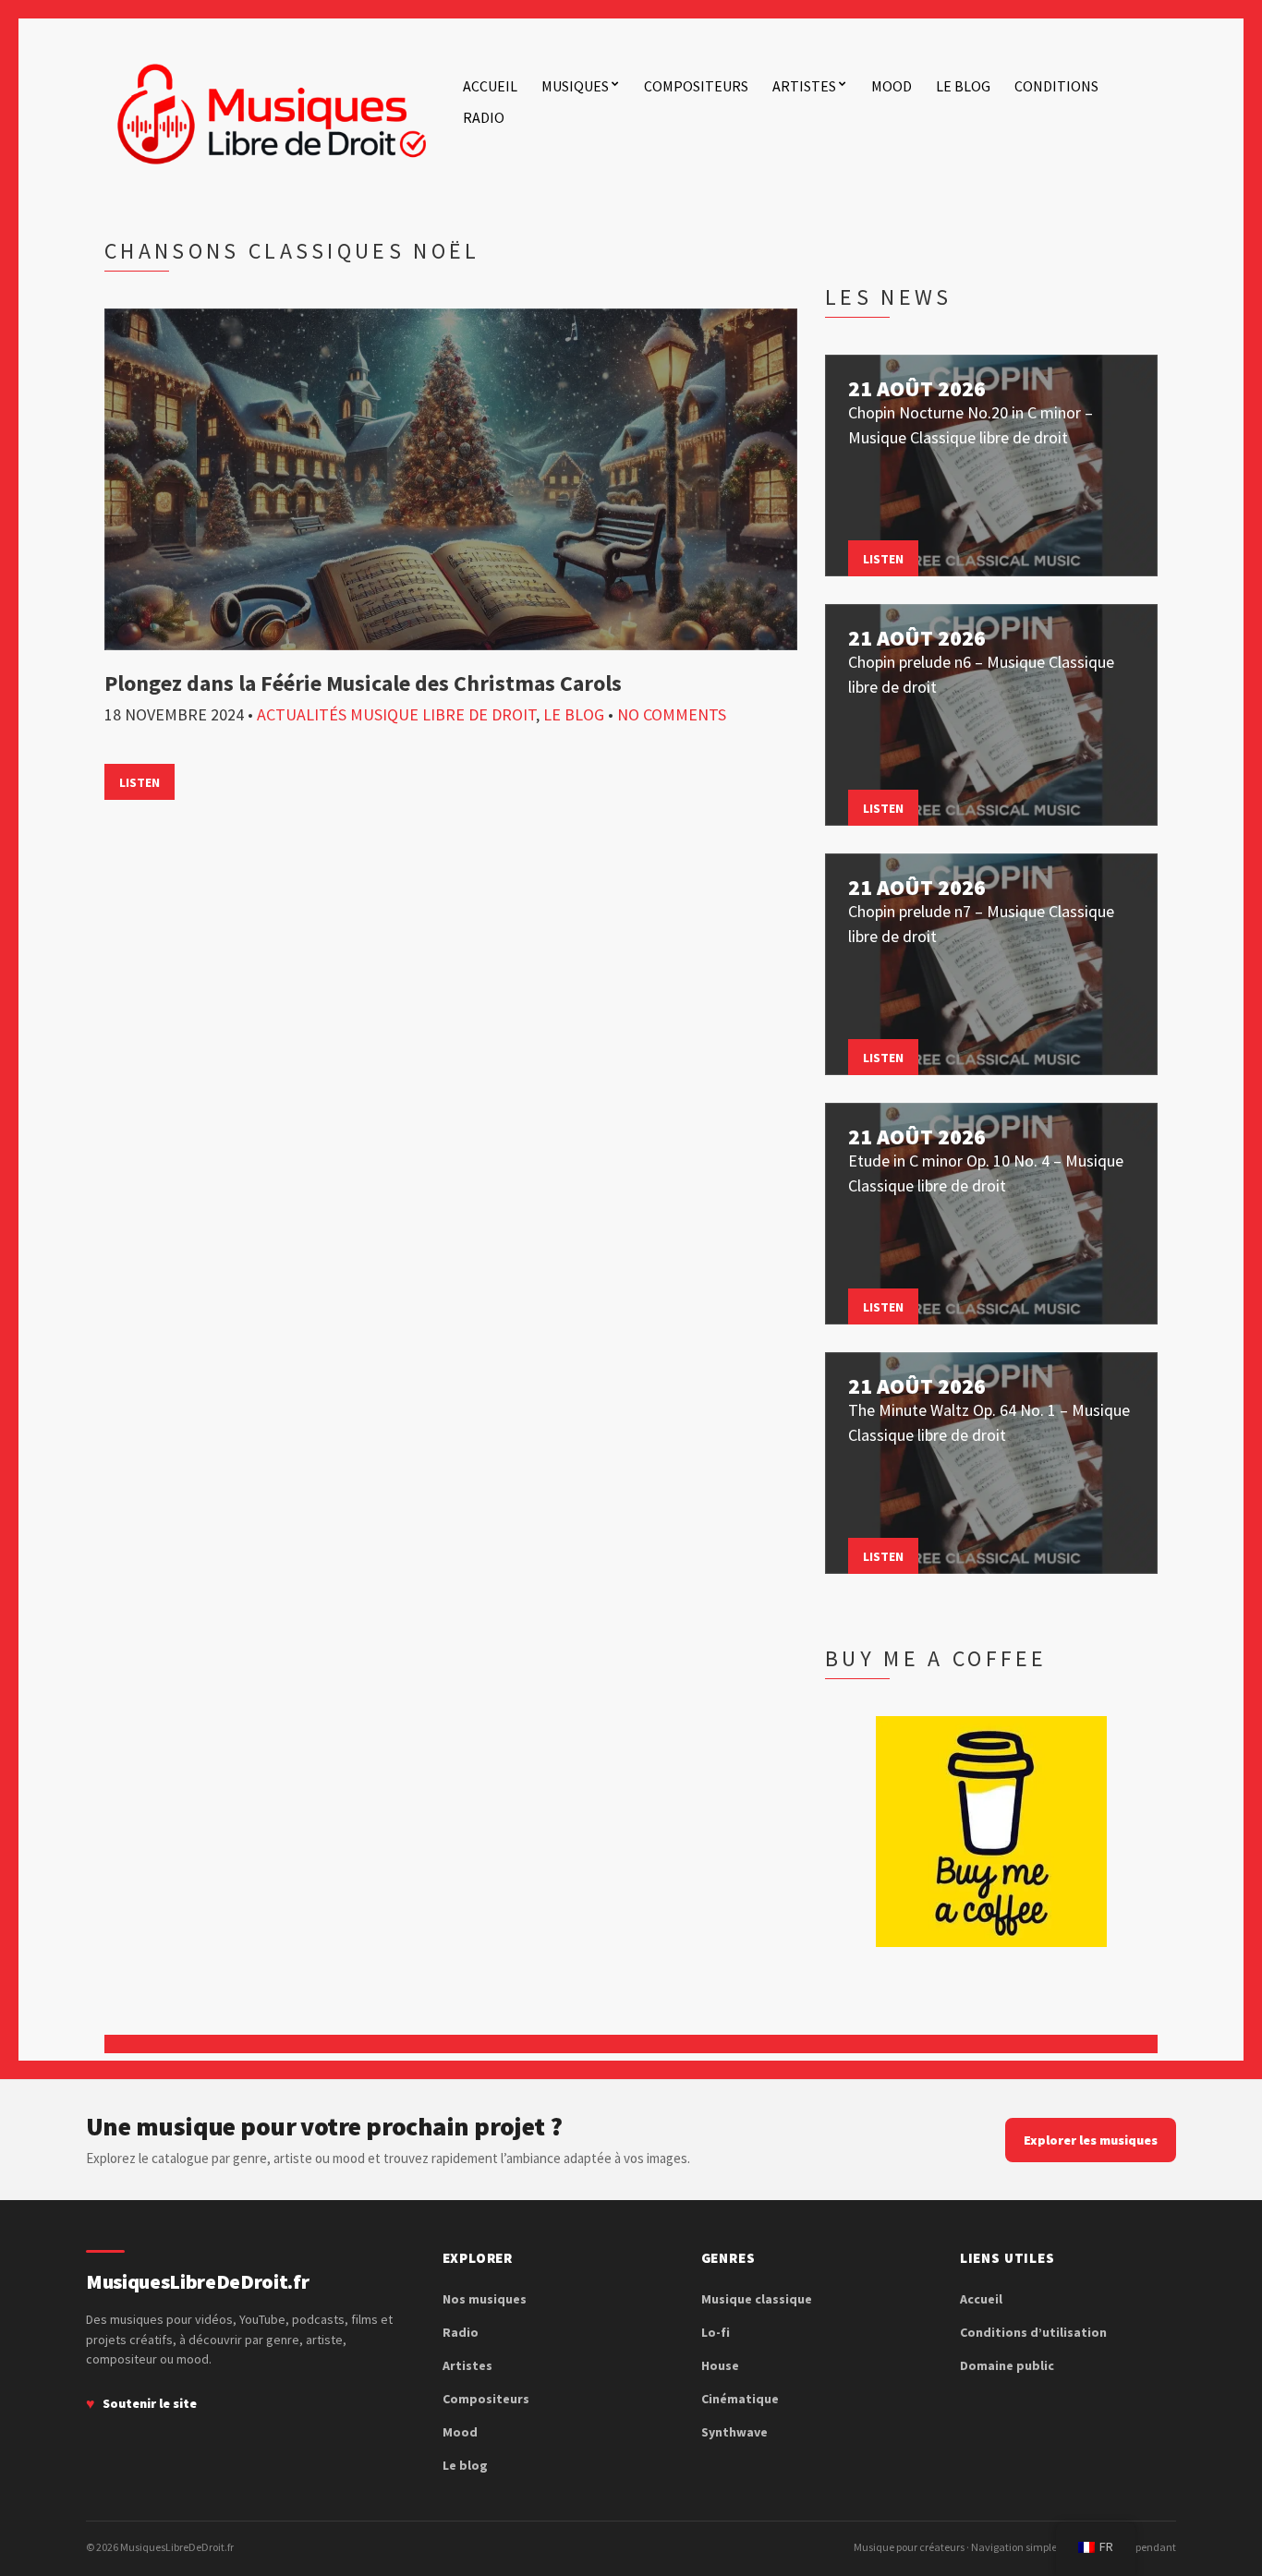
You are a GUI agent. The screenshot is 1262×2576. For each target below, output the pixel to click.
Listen (140, 782)
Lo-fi (716, 2332)
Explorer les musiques (1091, 2140)
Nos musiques (485, 2299)
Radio (484, 117)
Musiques (575, 86)
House (720, 2365)
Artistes (804, 86)
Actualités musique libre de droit (396, 714)
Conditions (1056, 86)
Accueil (490, 86)
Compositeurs (696, 86)
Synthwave (734, 2432)
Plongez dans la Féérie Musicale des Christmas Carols (363, 683)
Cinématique (740, 2399)
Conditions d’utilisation (1033, 2332)
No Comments (672, 714)
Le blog (963, 86)
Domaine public (1007, 2365)
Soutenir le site (150, 2403)
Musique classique (757, 2299)
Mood (892, 86)
